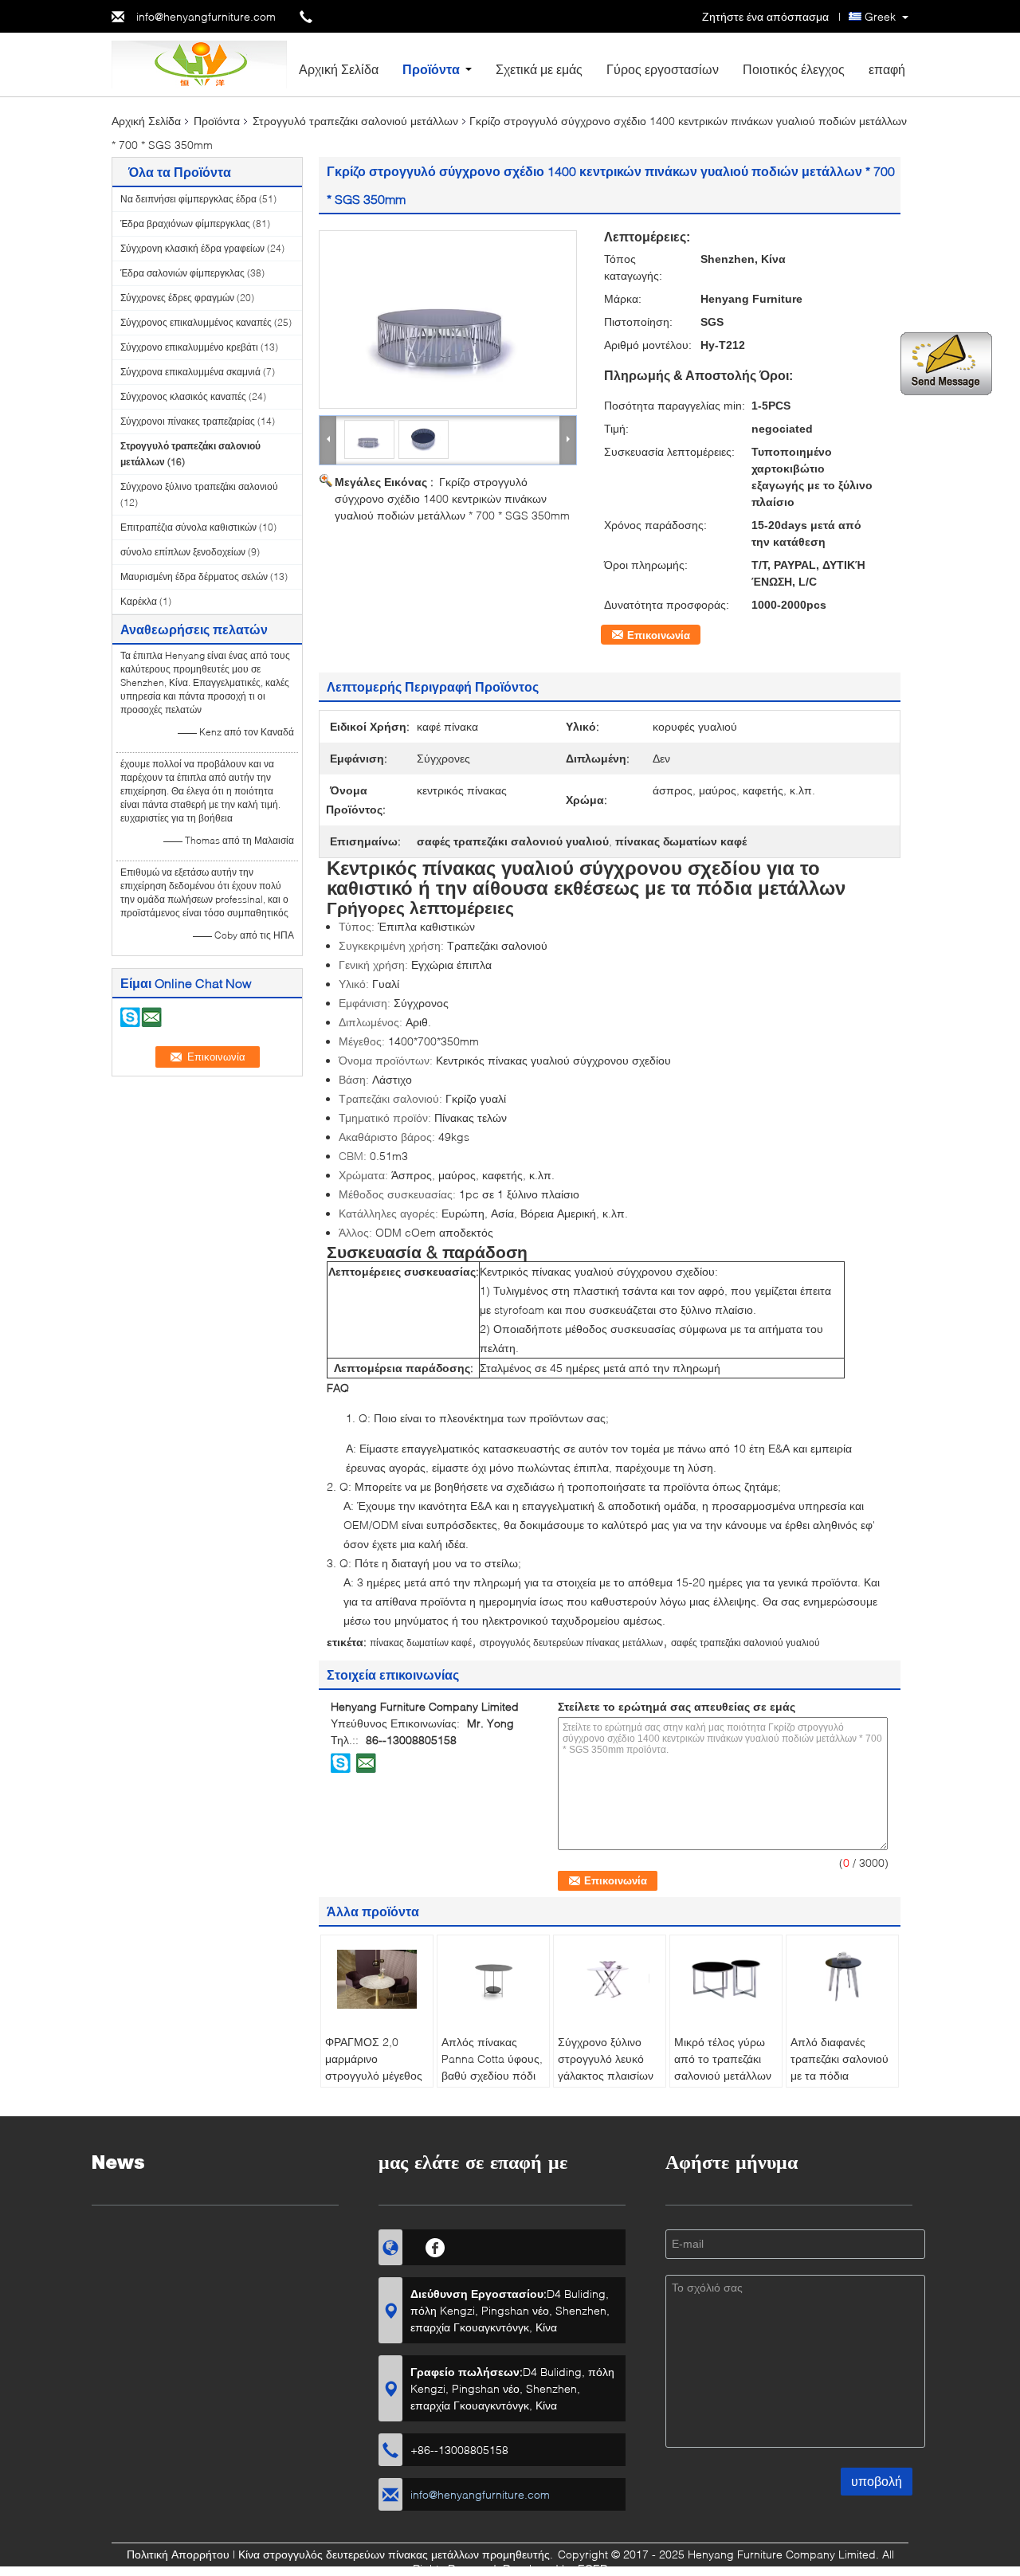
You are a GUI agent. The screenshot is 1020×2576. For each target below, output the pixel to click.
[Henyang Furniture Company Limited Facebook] (435, 2245)
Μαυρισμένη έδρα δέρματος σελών (194, 576)
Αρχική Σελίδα (339, 69)
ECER (592, 2568)
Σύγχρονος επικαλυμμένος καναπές (196, 322)
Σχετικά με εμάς (539, 69)
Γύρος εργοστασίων (663, 69)
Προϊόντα (431, 69)
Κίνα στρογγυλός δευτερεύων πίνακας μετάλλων (359, 2554)
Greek (880, 16)
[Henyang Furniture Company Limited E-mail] (366, 1762)
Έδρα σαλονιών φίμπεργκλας (182, 273)
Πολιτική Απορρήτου (178, 2554)
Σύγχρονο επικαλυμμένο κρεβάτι (189, 347)
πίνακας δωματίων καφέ (421, 1643)
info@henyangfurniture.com (206, 16)
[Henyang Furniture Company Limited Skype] (341, 1762)
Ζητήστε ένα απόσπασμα (765, 16)
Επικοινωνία (659, 635)
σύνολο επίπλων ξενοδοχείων (183, 552)
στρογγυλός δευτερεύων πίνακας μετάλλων (571, 1643)
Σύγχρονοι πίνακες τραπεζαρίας (188, 421)
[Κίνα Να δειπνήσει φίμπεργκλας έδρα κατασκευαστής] (199, 63)
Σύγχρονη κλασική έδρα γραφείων (192, 248)
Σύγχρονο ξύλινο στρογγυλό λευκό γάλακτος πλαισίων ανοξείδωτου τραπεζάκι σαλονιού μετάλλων (607, 2084)
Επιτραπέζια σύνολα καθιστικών (188, 527)
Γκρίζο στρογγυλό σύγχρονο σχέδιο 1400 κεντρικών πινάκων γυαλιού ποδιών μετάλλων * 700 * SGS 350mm (452, 498)
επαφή (887, 69)
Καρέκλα (139, 601)
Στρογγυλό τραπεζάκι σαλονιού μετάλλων (355, 121)
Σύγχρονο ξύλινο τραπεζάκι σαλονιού (199, 486)
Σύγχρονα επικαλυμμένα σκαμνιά (190, 372)
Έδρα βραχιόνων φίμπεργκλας (185, 223)
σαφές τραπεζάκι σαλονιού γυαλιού (745, 1643)
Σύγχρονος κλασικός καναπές (183, 396)
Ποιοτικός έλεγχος (794, 69)
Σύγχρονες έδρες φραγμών (177, 298)
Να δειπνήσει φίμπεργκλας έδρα (188, 199)
